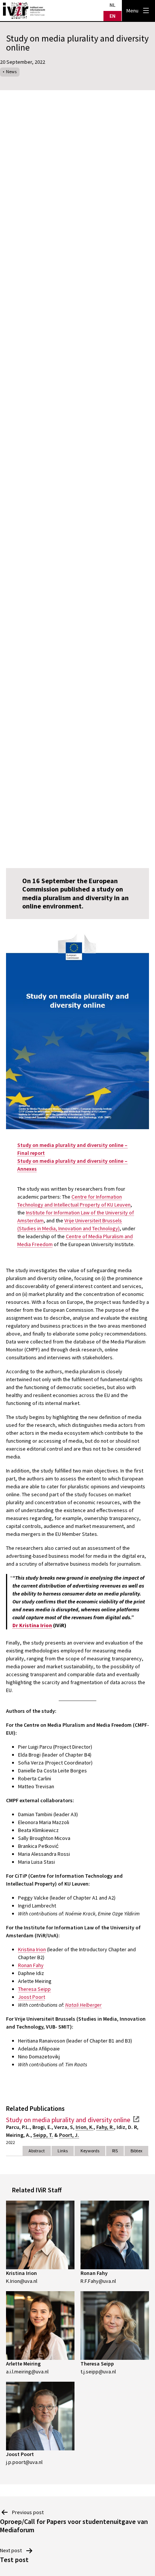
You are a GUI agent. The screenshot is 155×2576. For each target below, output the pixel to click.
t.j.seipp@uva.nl (98, 2372)
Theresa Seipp (34, 1989)
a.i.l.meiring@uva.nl (27, 2372)
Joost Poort (32, 1997)
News (11, 71)
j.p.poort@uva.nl (24, 2462)
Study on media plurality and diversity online (68, 2120)
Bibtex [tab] (136, 2151)
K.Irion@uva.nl (22, 2281)
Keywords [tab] (90, 2151)
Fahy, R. (105, 2127)
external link (136, 2119)
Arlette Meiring (23, 2364)
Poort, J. (69, 2135)
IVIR (24, 11)
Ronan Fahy (31, 1965)
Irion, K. (85, 2127)
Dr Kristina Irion (32, 1625)
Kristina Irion (32, 1949)
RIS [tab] (115, 2151)
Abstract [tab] (37, 2151)
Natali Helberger (83, 2005)
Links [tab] (63, 2151)
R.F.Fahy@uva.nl (98, 2281)
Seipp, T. (43, 2135)
